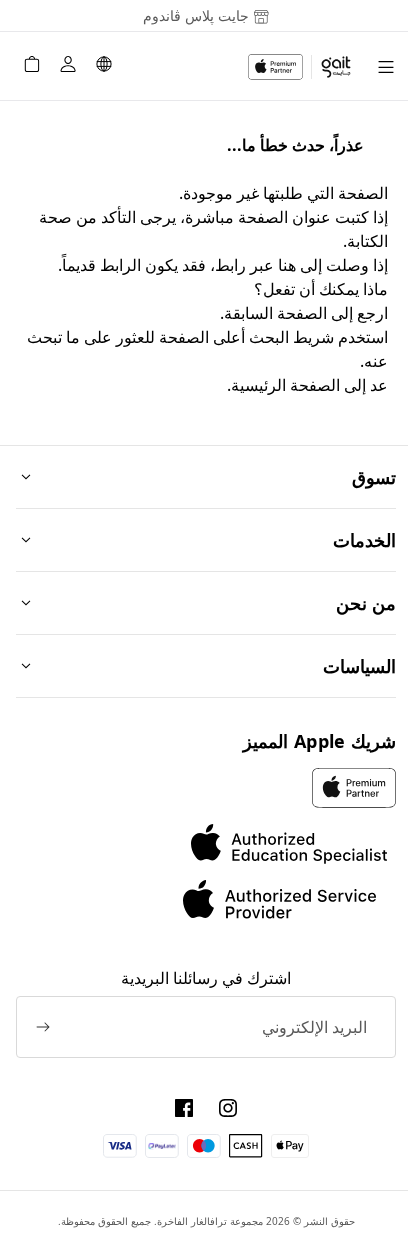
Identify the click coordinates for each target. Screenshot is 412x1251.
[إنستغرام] (228, 1108)
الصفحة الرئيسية (285, 385)
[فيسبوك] (184, 1108)
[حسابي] (68, 67)
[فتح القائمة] (386, 66)
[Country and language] (104, 67)
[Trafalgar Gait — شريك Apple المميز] (300, 67)
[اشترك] (43, 1027)
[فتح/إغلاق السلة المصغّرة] (32, 67)
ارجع (372, 313)
